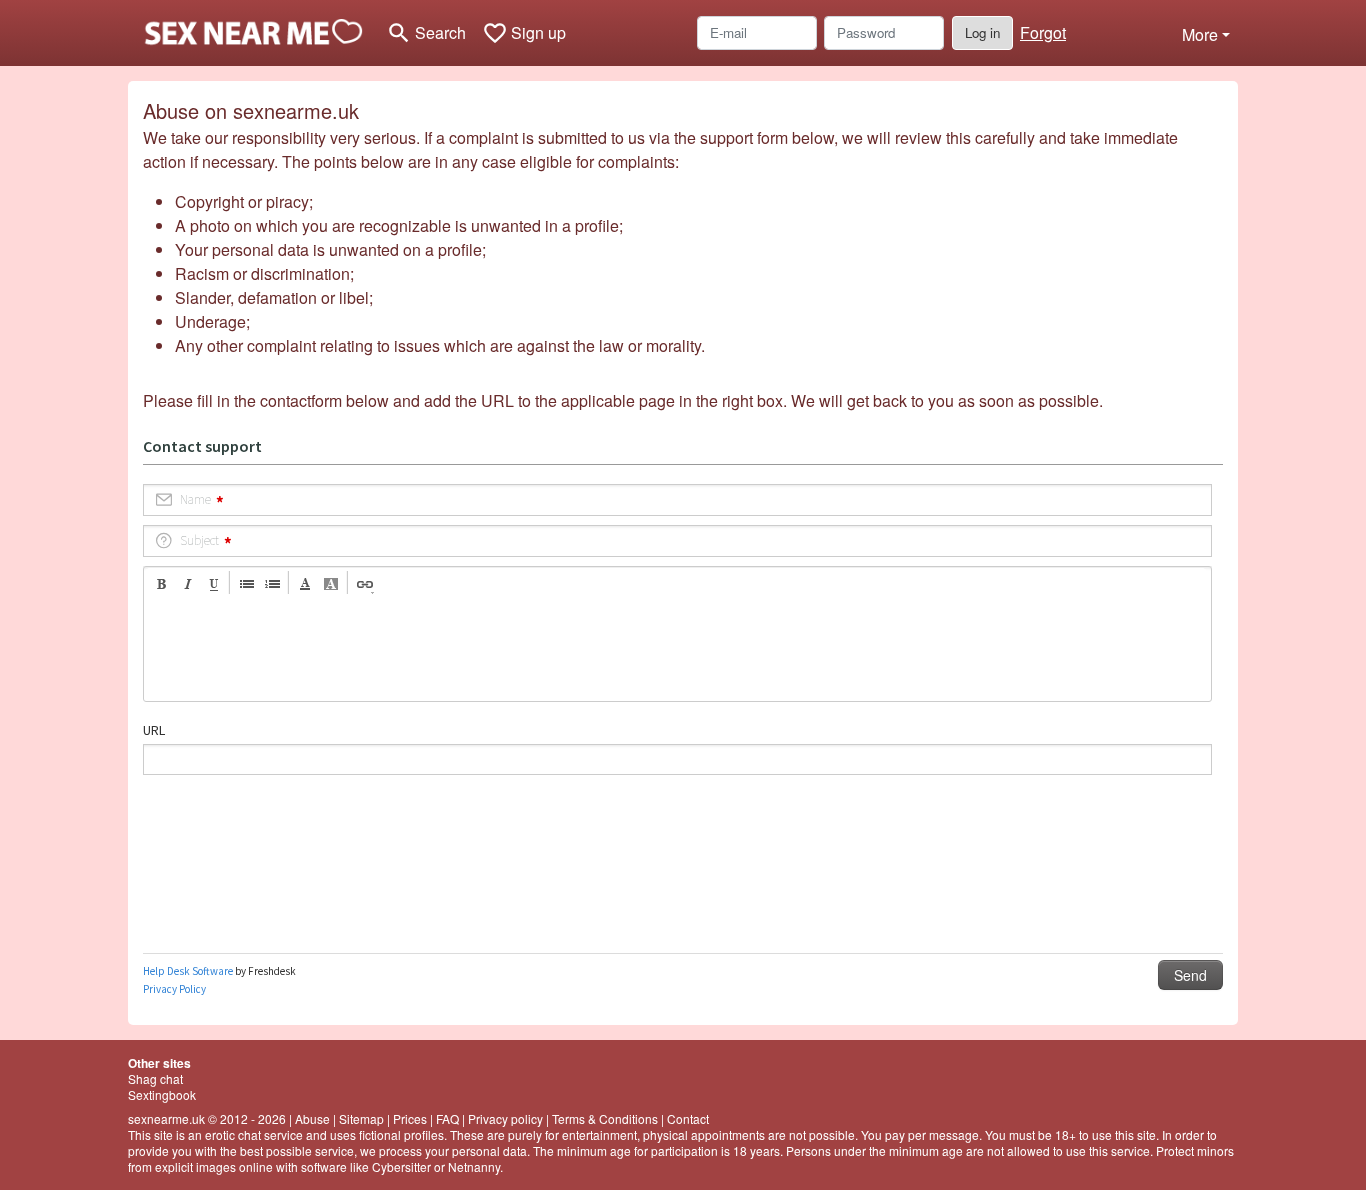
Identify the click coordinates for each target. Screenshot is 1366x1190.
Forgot (1043, 32)
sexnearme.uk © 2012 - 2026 (207, 1118)
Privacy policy (505, 1118)
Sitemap (361, 1118)
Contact (688, 1118)
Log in (982, 32)
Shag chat (155, 1078)
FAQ (447, 1118)
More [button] (1200, 34)
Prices (410, 1118)
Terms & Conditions (605, 1118)
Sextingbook (162, 1094)
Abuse (312, 1118)
